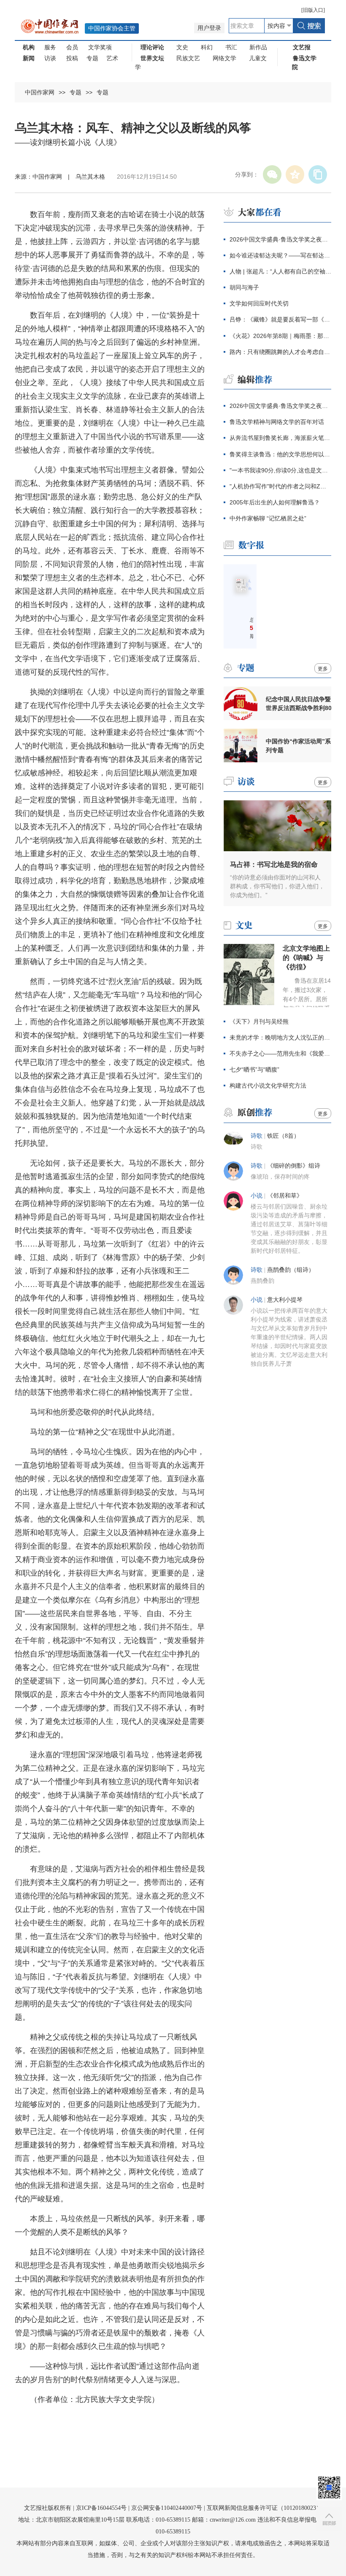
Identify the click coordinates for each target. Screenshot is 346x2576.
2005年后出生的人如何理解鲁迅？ (275, 502)
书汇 (231, 47)
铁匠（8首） (283, 1136)
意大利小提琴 (285, 1300)
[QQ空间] (295, 174)
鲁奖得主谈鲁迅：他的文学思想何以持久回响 (280, 454)
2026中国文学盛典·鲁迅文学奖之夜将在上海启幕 (280, 239)
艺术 (112, 58)
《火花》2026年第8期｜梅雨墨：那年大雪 (280, 336)
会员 (72, 47)
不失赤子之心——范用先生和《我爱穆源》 (280, 1053)
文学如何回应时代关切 (259, 303)
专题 (92, 58)
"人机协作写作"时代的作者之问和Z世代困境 (280, 486)
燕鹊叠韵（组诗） (291, 1270)
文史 (182, 47)
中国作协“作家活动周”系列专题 (298, 746)
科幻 (207, 47)
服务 (50, 47)
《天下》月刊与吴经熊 (259, 1021)
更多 (323, 669)
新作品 (258, 47)
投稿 (72, 58)
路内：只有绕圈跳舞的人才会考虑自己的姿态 (280, 352)
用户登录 (209, 28)
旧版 (313, 10)
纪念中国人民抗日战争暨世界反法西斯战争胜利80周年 (299, 704)
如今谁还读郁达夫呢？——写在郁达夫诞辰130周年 (280, 255)
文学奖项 (100, 47)
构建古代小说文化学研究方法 (268, 1086)
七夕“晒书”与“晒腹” (254, 1070)
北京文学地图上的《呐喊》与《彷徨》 (306, 958)
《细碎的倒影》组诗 (294, 1166)
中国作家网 (40, 92)
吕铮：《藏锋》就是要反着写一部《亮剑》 (280, 319)
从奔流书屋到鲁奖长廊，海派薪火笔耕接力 (280, 438)
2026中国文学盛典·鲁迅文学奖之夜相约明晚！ (280, 406)
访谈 (50, 58)
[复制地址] (318, 174)
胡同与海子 (244, 287)
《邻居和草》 (285, 1196)
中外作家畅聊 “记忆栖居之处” (268, 518)
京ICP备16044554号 (101, 2508)
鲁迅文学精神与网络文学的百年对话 (277, 422)
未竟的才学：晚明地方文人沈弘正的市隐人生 (280, 1037)
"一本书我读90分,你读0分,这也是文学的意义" (280, 470)
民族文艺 (188, 58)
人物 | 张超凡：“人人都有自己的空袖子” (280, 271)
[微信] (272, 174)
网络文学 (224, 58)
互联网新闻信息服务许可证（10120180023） (264, 2508)
